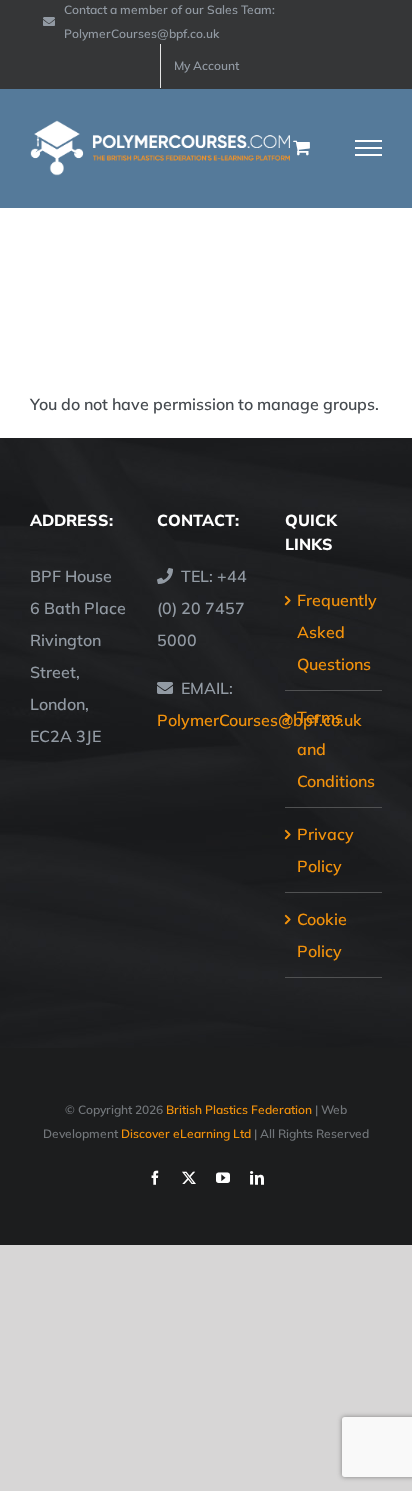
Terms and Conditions (334, 749)
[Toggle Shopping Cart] (301, 147)
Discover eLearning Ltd (186, 1133)
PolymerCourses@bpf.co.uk (259, 720)
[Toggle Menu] (369, 148)
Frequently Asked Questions (334, 632)
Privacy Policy (325, 850)
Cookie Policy (322, 935)
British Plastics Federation (239, 1109)
